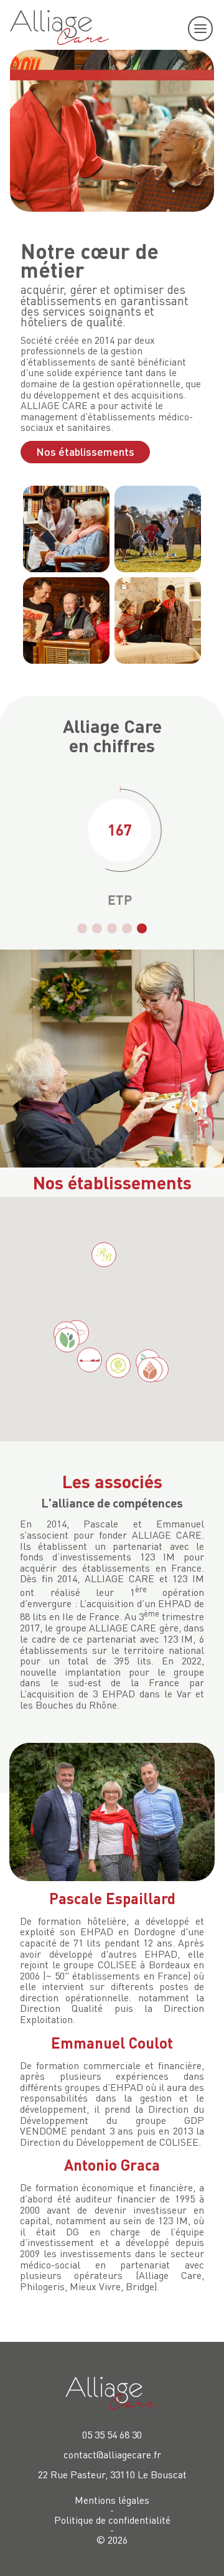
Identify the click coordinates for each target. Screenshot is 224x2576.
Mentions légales (112, 2500)
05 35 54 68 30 (112, 2435)
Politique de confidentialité (112, 2520)
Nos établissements (85, 451)
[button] (82, 928)
